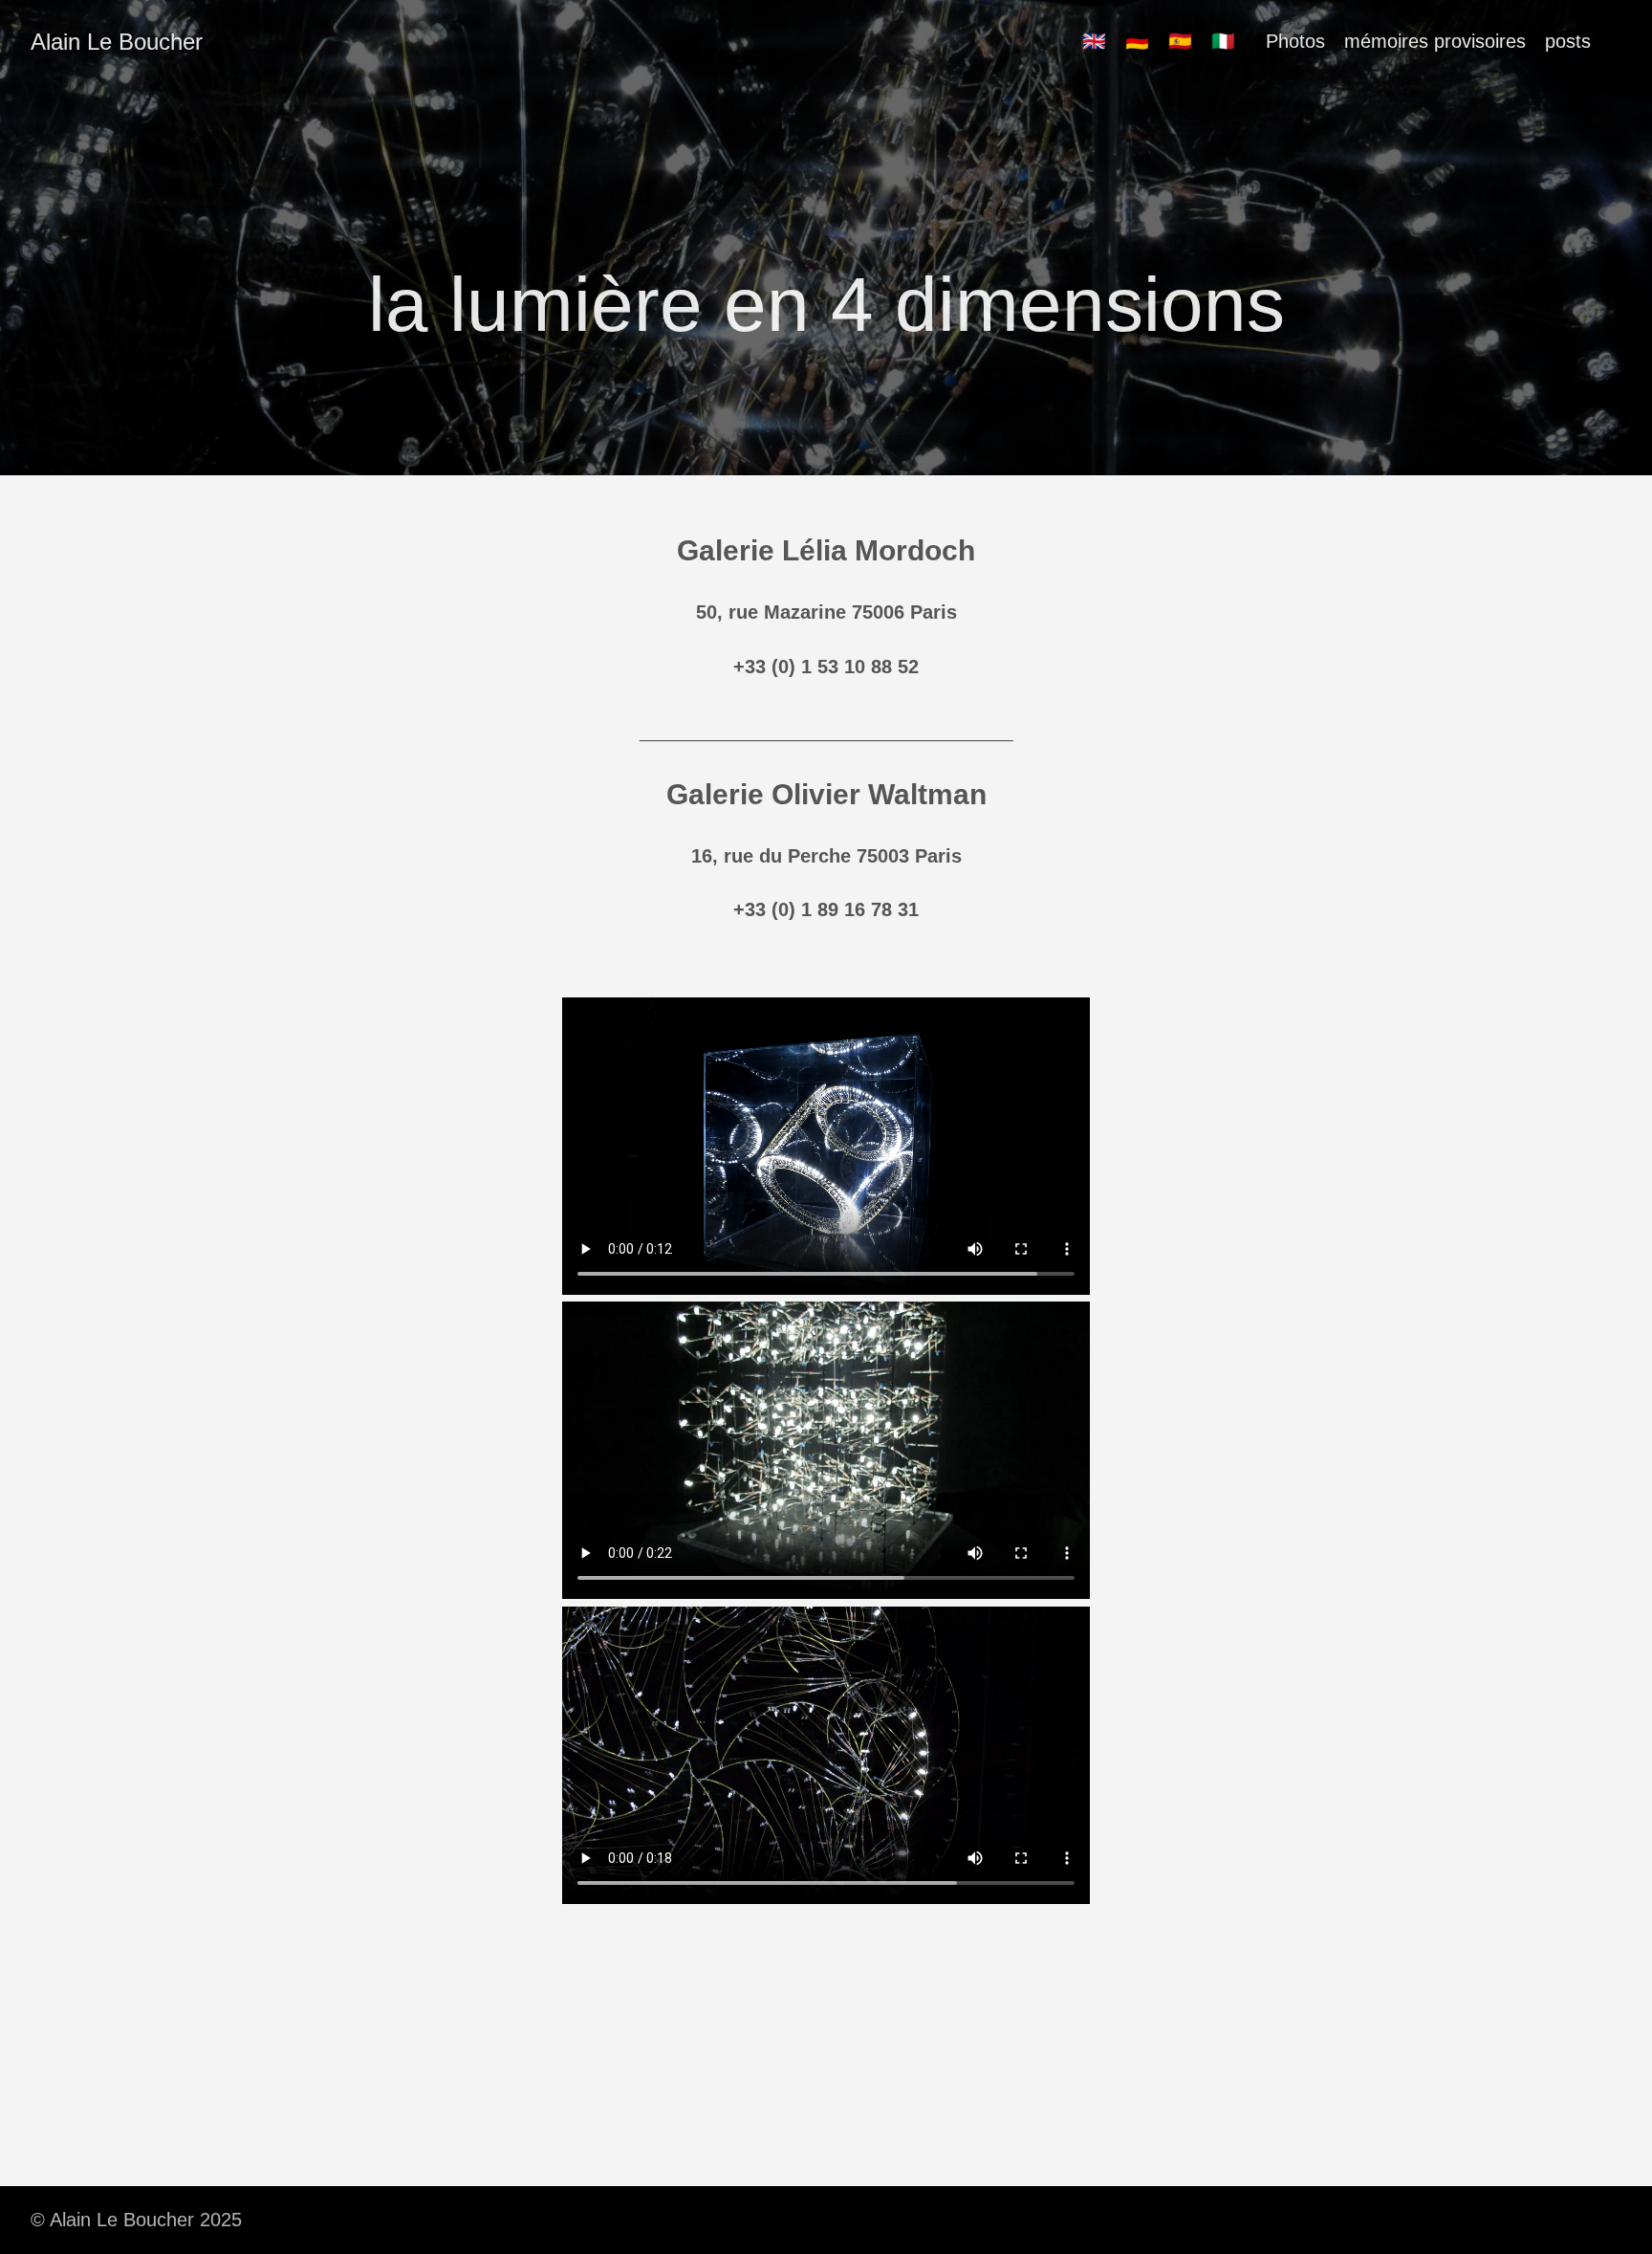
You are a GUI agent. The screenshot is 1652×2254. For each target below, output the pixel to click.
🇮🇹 (1223, 41)
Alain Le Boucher (117, 42)
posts (1568, 41)
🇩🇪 (1137, 41)
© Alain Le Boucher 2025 (136, 2220)
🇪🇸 (1180, 41)
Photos (1295, 41)
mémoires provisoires (1435, 41)
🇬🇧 (1094, 41)
